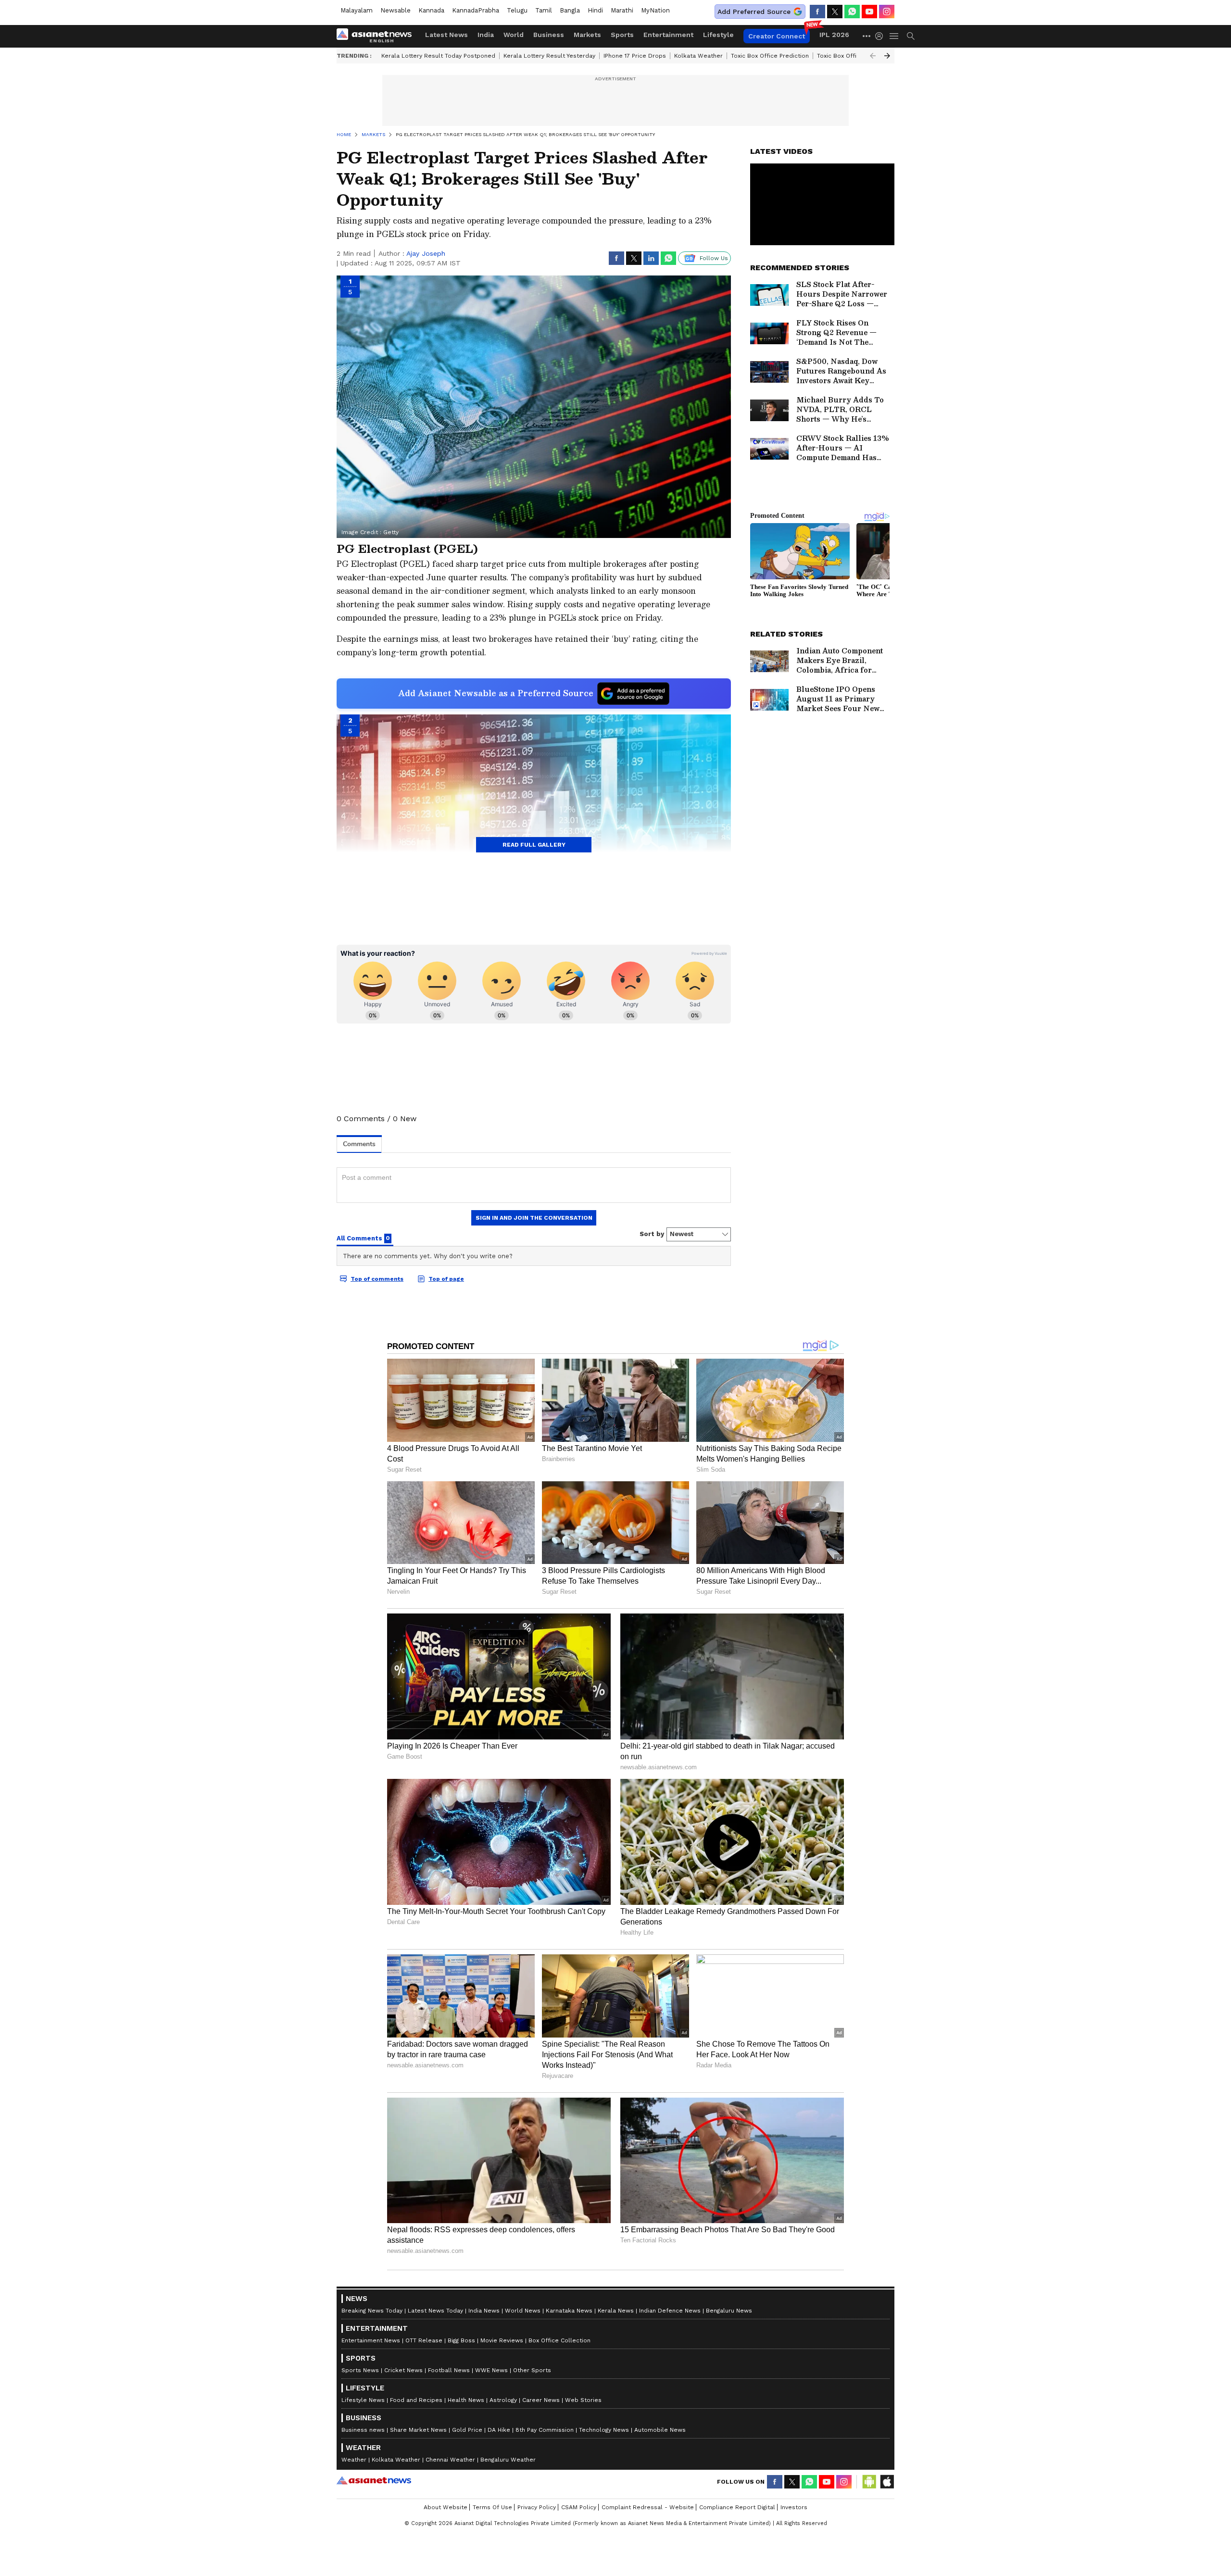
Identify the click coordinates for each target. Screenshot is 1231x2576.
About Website (446, 2507)
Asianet (374, 2480)
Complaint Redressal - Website (648, 2507)
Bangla (570, 10)
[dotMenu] (867, 36)
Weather (354, 2460)
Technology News (604, 2430)
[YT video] (869, 12)
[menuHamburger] (894, 36)
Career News (541, 2400)
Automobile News (660, 2430)
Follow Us (714, 258)
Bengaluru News (729, 2311)
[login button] (881, 36)
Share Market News (418, 2430)
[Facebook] (817, 12)
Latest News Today (435, 2311)
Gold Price (467, 2430)
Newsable (396, 10)
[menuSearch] (911, 36)
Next (887, 56)
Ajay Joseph (426, 253)
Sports (622, 35)
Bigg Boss (461, 2340)
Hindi (595, 10)
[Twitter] (835, 12)
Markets (587, 35)
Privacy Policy (537, 2507)
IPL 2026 (834, 35)
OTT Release (424, 2340)
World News (523, 2311)
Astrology (503, 2400)
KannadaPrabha (476, 10)
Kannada (431, 10)
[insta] (887, 12)
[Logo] (377, 36)
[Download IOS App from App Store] (887, 2482)
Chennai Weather (450, 2460)
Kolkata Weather (698, 56)
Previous (873, 56)
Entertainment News (371, 2340)
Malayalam (357, 10)
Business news (363, 2430)
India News (484, 2311)
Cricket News (403, 2370)
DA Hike (499, 2430)
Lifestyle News (363, 2400)
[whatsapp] (852, 12)
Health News (466, 2400)
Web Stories (583, 2400)
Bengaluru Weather (508, 2460)
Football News (449, 2370)
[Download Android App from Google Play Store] (869, 2482)
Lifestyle (718, 35)
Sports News (360, 2370)
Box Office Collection (559, 2340)
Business (549, 35)
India (486, 35)
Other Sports (532, 2370)
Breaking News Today (372, 2311)
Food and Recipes (416, 2400)
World (514, 35)
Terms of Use (492, 2507)
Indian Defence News (670, 2311)
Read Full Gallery (534, 845)
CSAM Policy (579, 2507)
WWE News (491, 2370)
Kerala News (616, 2311)
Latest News (446, 35)
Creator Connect (777, 36)
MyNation (655, 10)
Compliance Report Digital (737, 2507)
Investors (794, 2507)
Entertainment (668, 35)
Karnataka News (569, 2311)
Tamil (544, 10)
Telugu (517, 10)
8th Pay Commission (545, 2430)
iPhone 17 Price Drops (635, 56)
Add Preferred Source (754, 12)
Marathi (622, 10)
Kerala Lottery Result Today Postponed (438, 56)
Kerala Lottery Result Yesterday (549, 56)
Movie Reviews (502, 2340)
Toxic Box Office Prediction (770, 56)
